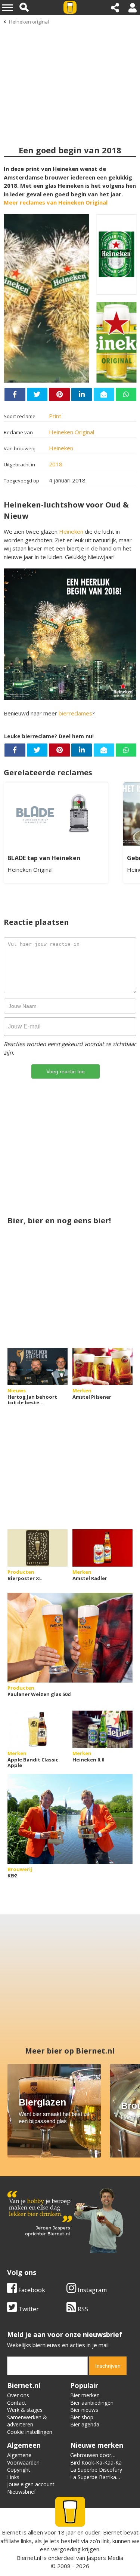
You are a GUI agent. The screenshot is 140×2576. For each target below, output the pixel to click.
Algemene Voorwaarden (23, 2459)
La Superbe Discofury (96, 2470)
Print (55, 416)
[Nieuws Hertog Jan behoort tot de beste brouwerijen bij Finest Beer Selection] (38, 1367)
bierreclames (75, 713)
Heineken (61, 448)
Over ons (18, 2395)
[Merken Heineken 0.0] (102, 1729)
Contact (17, 2403)
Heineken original (29, 22)
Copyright (19, 2470)
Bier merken (85, 2395)
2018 (56, 464)
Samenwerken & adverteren (27, 2421)
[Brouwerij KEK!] (70, 1819)
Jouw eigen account (31, 2484)
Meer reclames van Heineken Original (56, 202)
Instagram (91, 2290)
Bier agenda (85, 2424)
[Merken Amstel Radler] (102, 1548)
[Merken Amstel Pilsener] (102, 1367)
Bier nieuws (84, 2410)
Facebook (31, 2290)
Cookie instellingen (30, 2432)
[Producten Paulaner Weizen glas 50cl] (70, 1638)
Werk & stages (25, 2410)
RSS (82, 2309)
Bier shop (82, 2417)
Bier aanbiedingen (92, 2403)
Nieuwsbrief (21, 2492)
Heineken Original (71, 432)
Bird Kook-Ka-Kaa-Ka (96, 2462)
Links (13, 2477)
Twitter (28, 2309)
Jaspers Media (105, 2558)
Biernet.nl (29, 2558)
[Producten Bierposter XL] (38, 1548)
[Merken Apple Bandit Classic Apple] (38, 1729)
